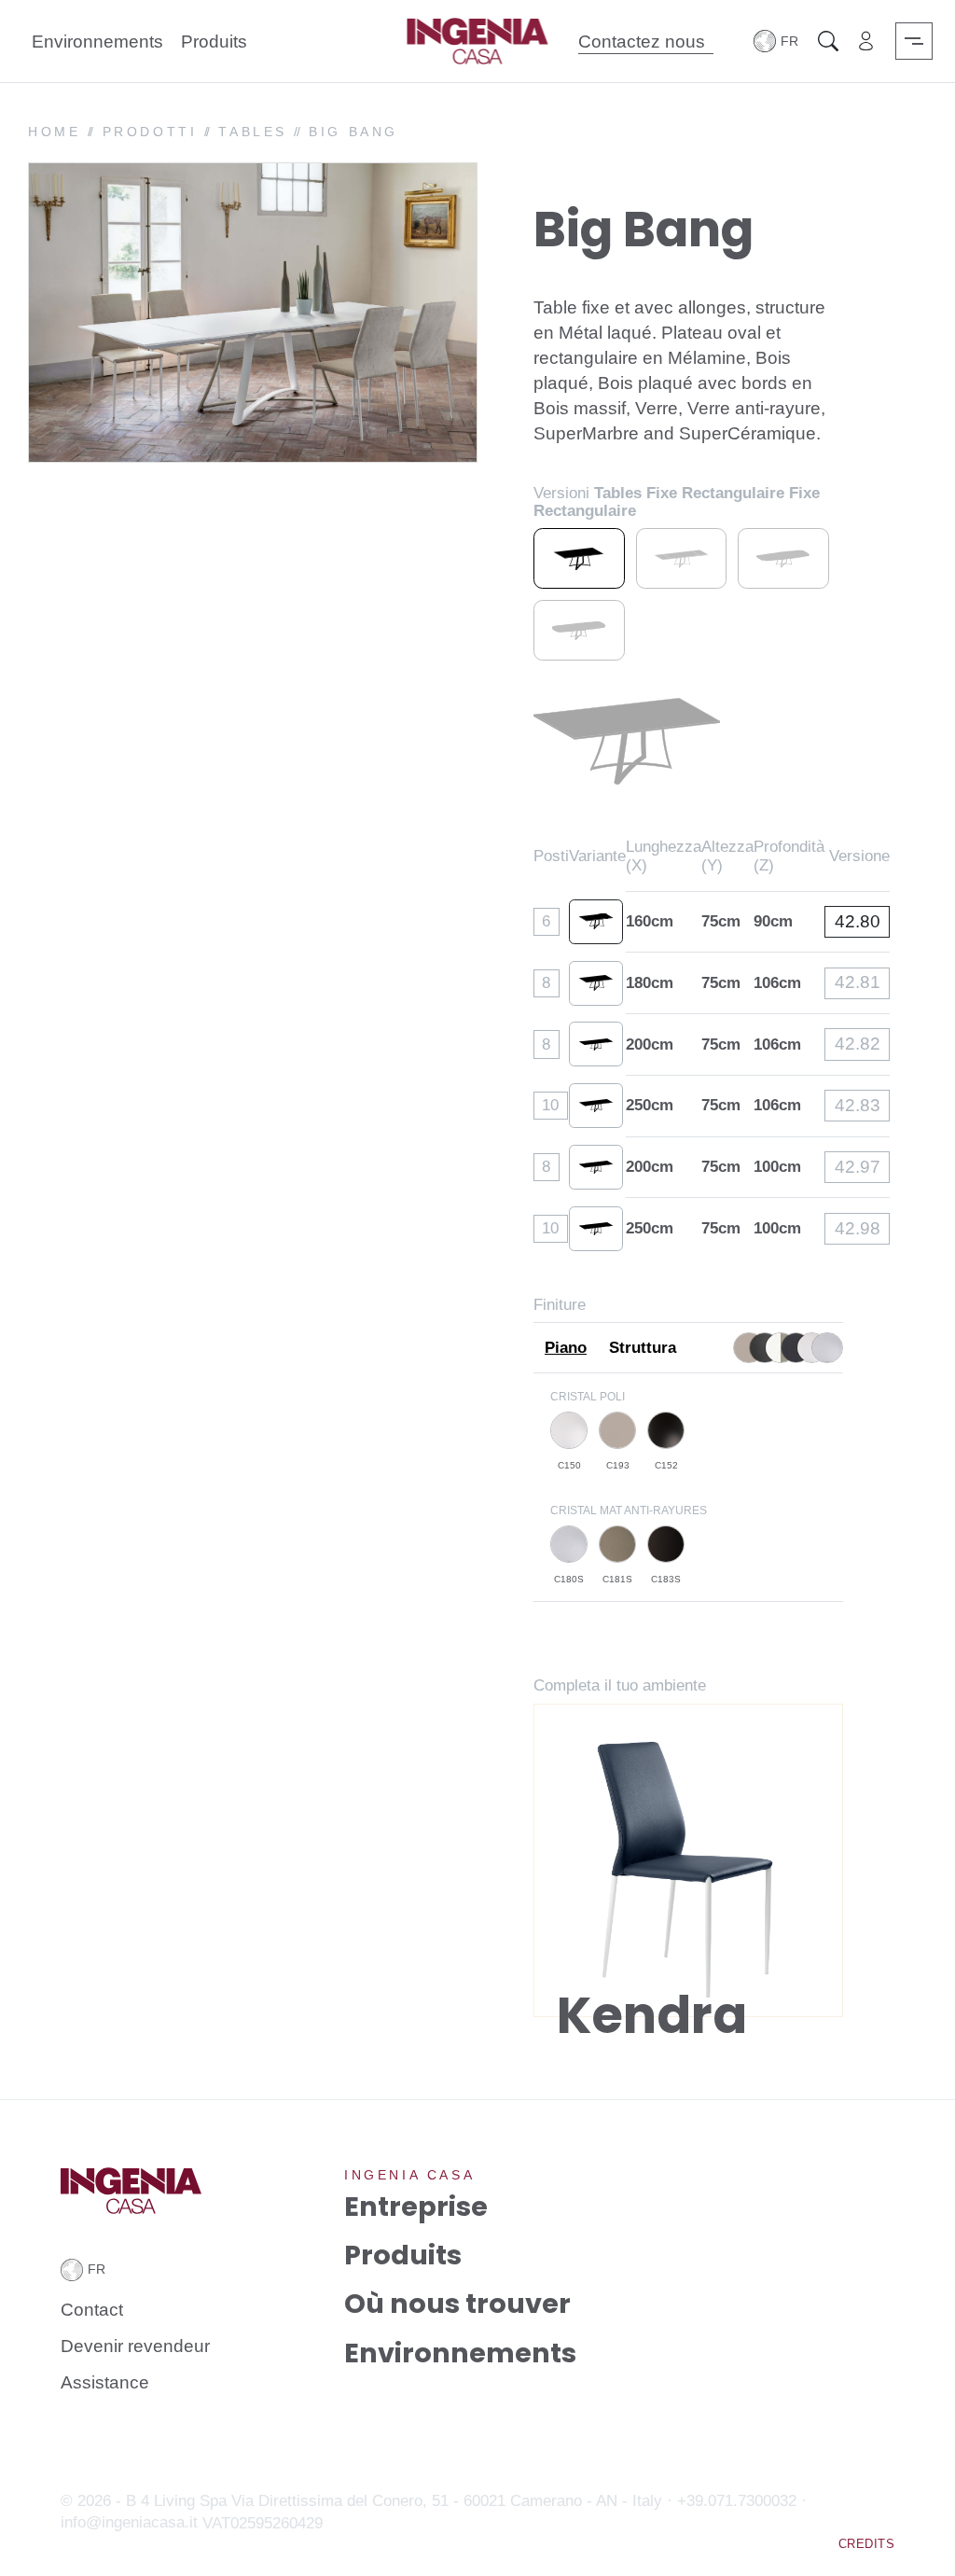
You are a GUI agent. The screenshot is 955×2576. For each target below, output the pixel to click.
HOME (54, 132)
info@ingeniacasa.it (129, 2522)
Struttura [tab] (643, 1348)
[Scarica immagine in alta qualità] (453, 432)
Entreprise (416, 2206)
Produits (214, 41)
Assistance (105, 2382)
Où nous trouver (457, 2304)
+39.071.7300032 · (742, 2501)
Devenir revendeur (135, 2346)
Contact (92, 2310)
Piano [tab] (566, 1348)
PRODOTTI (150, 132)
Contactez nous (641, 41)
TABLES (253, 132)
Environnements (97, 41)
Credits (866, 2544)
